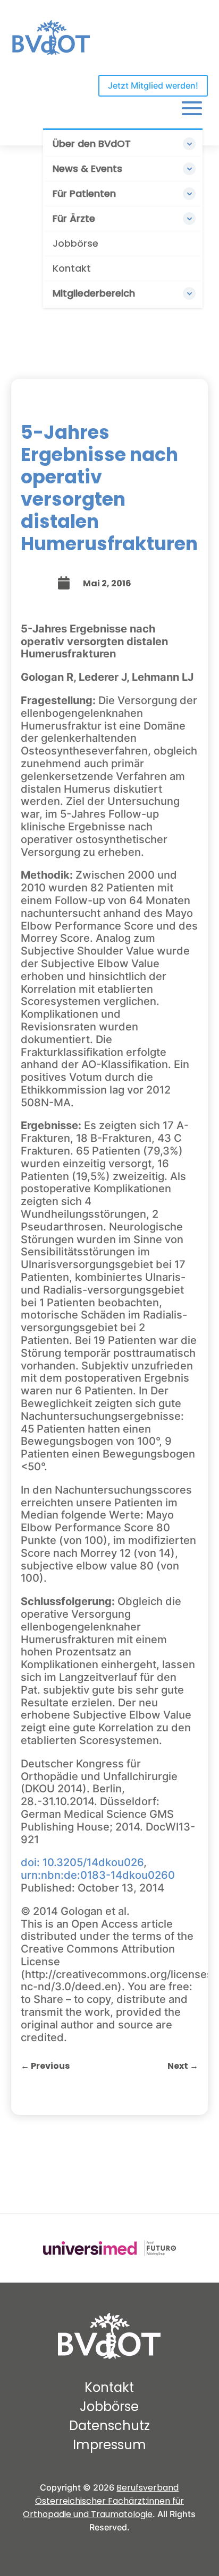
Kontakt (72, 268)
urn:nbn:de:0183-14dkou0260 (98, 1875)
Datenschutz (109, 2426)
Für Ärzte (74, 218)
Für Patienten (84, 193)
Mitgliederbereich (94, 293)
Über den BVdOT (92, 144)
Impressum (109, 2445)
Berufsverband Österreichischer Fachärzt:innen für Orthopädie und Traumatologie (103, 2501)
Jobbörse (75, 243)
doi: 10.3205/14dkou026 (82, 1862)
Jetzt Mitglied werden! (153, 85)
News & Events (87, 168)
